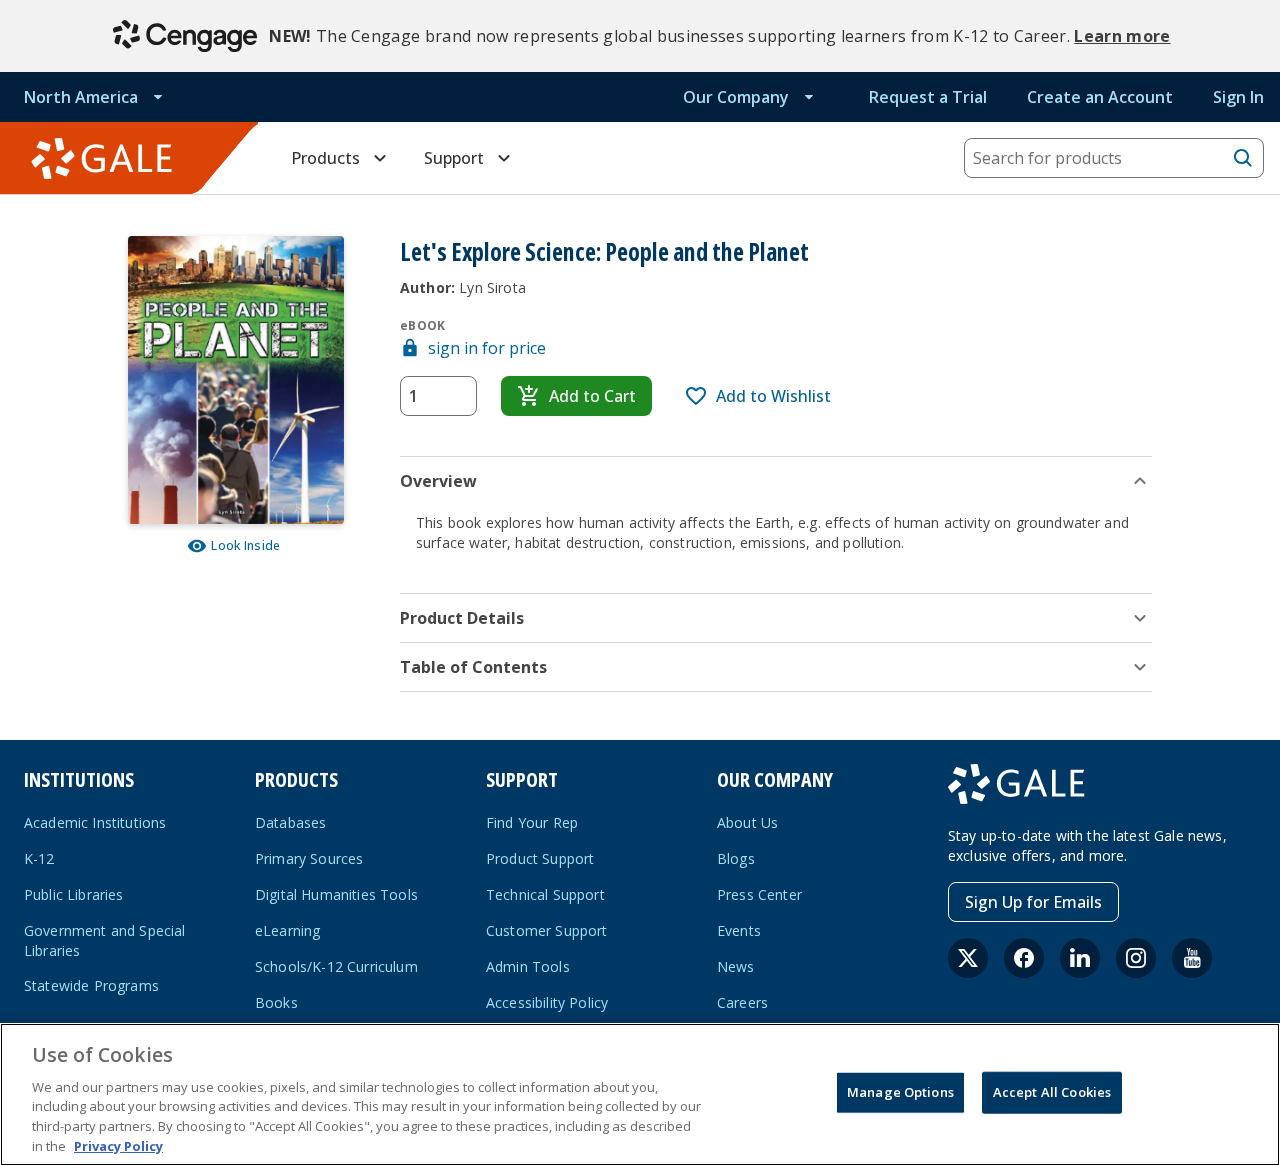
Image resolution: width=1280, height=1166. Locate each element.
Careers (742, 1002)
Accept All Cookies (1052, 1092)
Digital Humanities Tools (336, 894)
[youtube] (1192, 958)
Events (739, 930)
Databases (290, 822)
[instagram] (1136, 958)
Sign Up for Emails (1033, 902)
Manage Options (900, 1092)
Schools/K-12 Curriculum (336, 966)
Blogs (736, 858)
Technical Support (545, 894)
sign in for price (487, 348)
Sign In (1238, 97)
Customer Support (547, 930)
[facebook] (1024, 958)
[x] (968, 958)
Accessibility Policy (547, 1002)
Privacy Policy (118, 1145)
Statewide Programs (91, 985)
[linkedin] (1080, 958)
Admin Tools (528, 966)
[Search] (1243, 158)
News (736, 966)
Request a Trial (928, 97)
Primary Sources (309, 858)
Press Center (759, 894)
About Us (747, 822)
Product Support (540, 858)
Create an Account (1100, 97)
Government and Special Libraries (105, 940)
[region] (640, 1094)
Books (276, 1002)
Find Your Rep (532, 822)
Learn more (1122, 36)
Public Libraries (74, 894)
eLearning (287, 930)
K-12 (39, 858)
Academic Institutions (95, 822)
